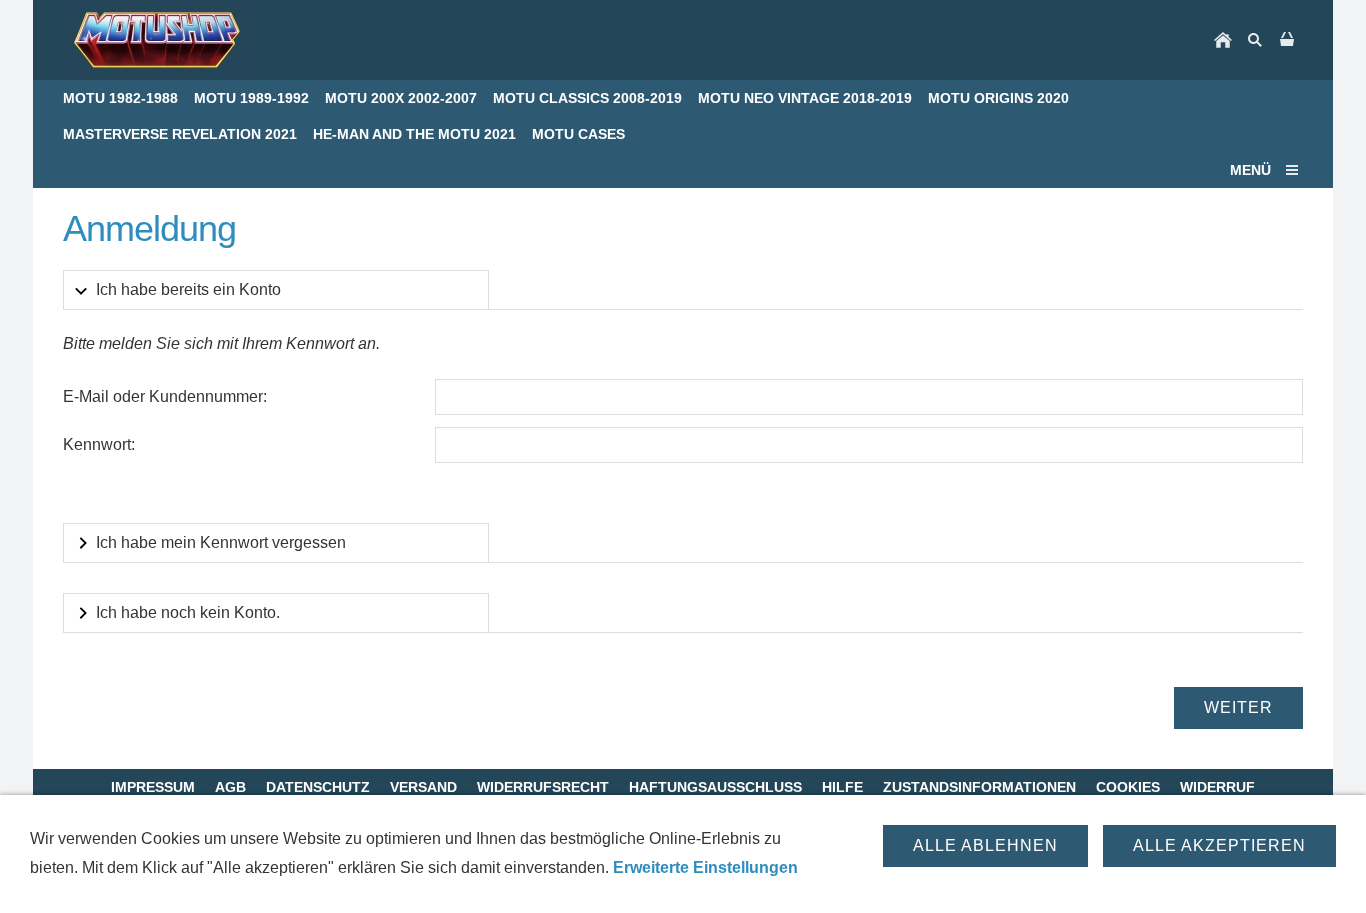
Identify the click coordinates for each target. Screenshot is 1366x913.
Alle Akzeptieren (1219, 845)
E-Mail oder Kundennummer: (165, 396)
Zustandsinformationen (979, 787)
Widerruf (1217, 787)
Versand (423, 787)
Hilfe (842, 787)
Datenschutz (318, 787)
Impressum (153, 787)
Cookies (1128, 787)
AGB (230, 787)
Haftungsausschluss (715, 787)
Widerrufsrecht (543, 787)
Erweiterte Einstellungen (705, 867)
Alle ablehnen (985, 845)
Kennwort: (99, 444)
